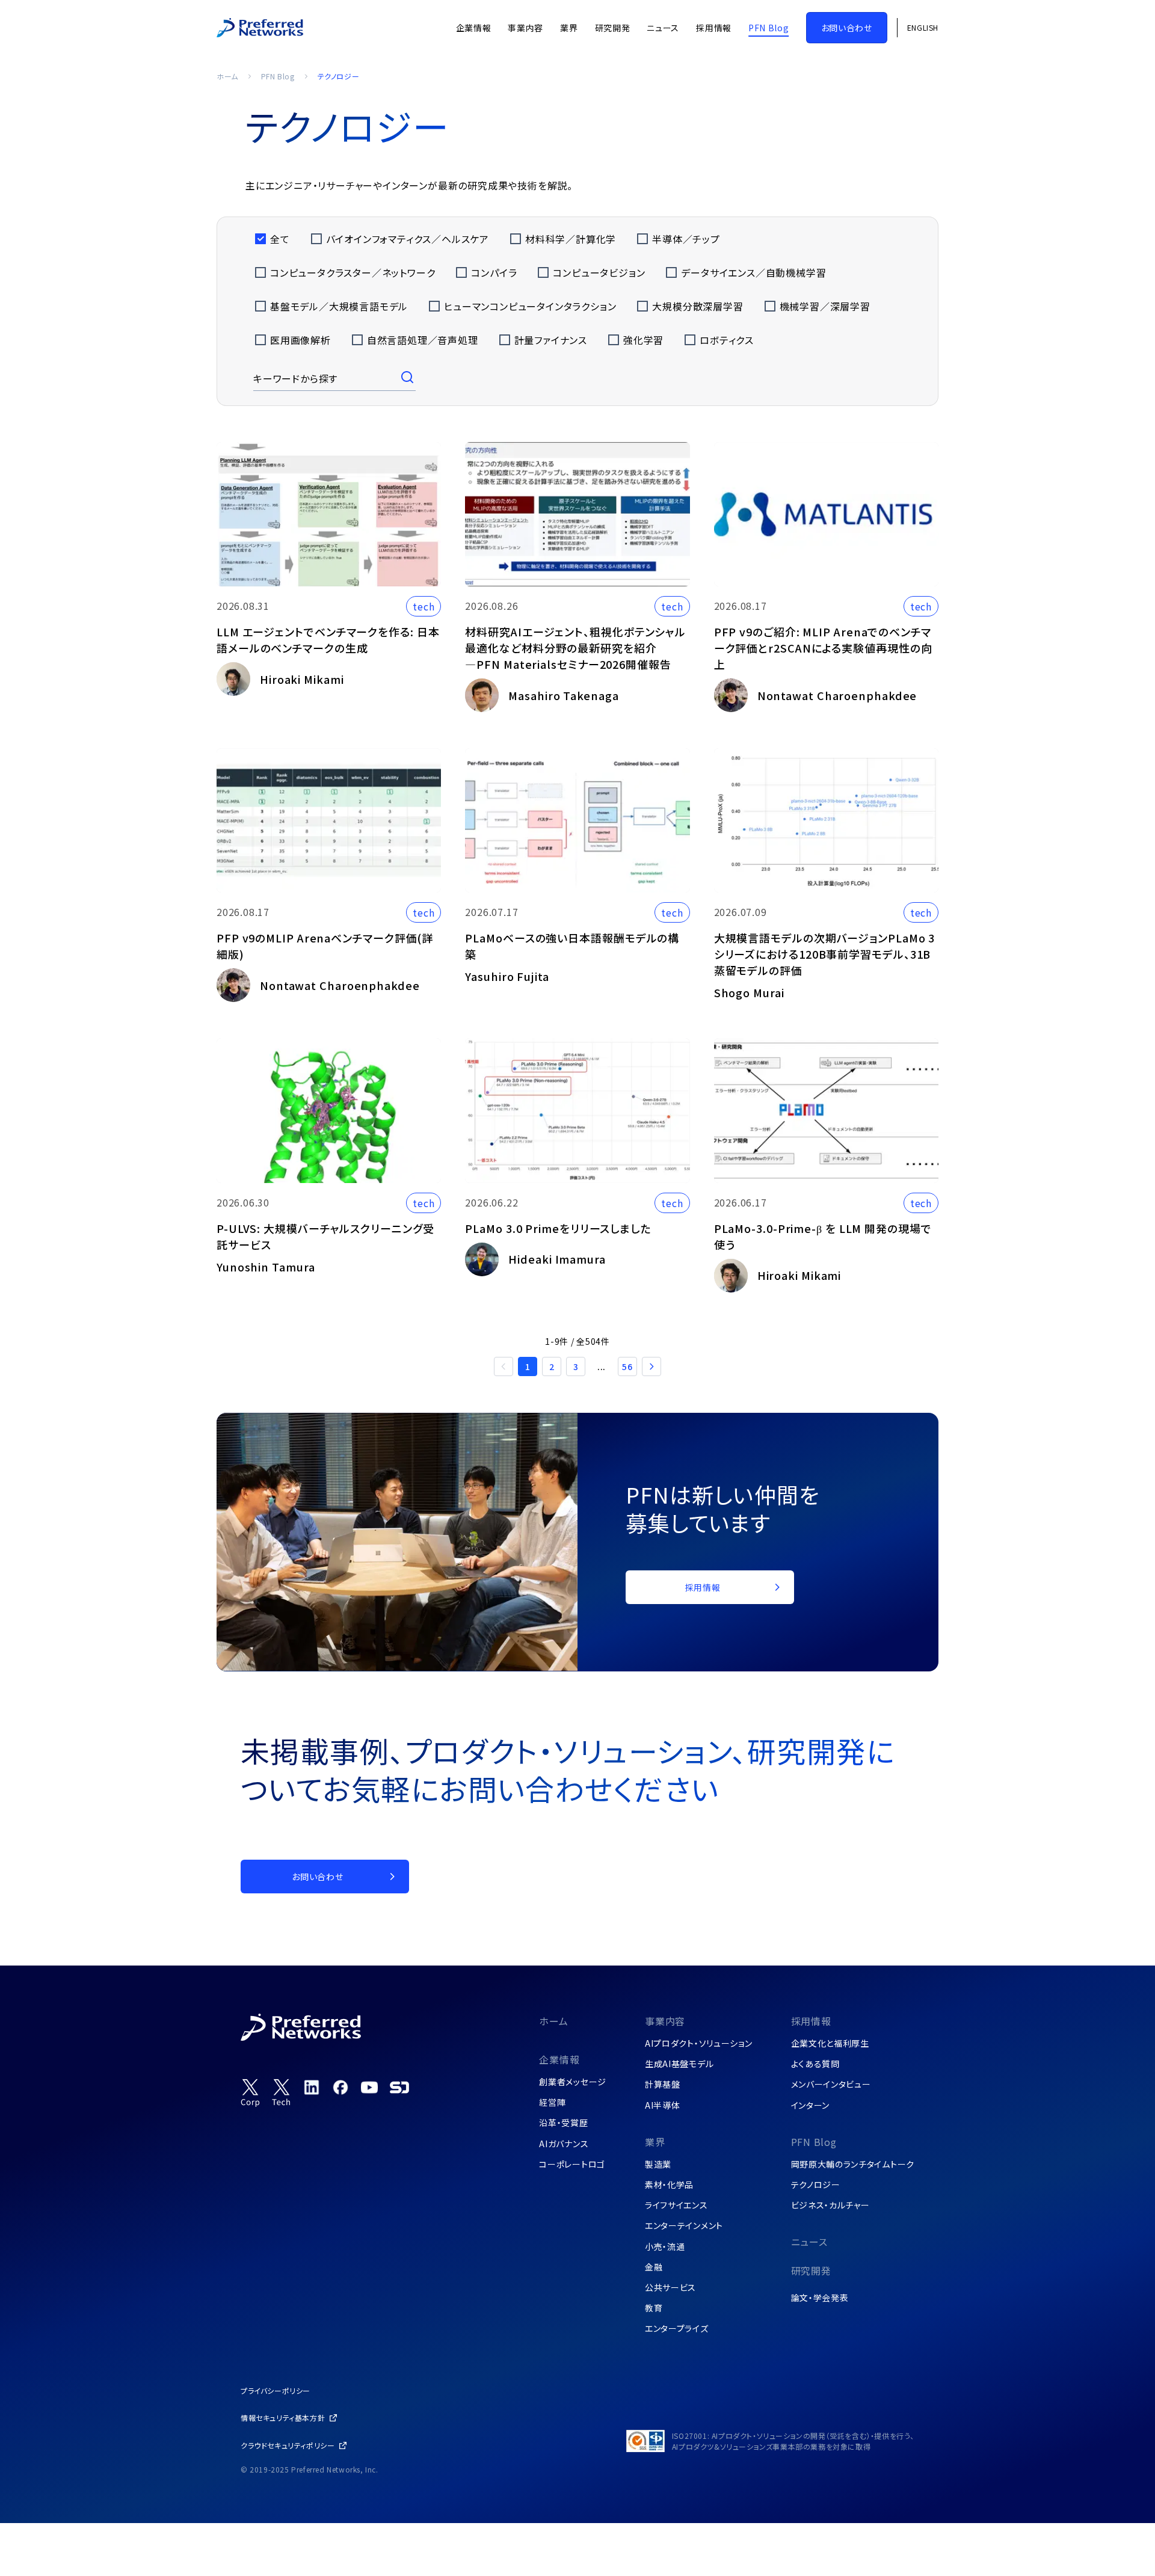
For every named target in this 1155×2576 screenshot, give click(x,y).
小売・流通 (665, 2246)
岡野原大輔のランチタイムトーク (853, 2164)
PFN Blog (278, 76)
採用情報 (811, 2021)
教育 (654, 2308)
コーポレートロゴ (572, 2164)
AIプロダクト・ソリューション (699, 2043)
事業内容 (665, 2021)
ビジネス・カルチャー (830, 2205)
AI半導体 (663, 2105)
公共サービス (670, 2287)
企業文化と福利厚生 (830, 2043)
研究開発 (811, 2270)
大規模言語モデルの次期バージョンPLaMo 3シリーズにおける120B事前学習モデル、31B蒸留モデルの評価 (825, 954)
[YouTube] (369, 2087)
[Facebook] (340, 2087)
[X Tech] (282, 2093)
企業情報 (559, 2059)
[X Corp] (250, 2093)
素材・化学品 (669, 2184)
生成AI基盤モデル (679, 2064)
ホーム (227, 76)
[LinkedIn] (312, 2087)
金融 (654, 2267)
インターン (811, 2105)
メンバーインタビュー (831, 2084)
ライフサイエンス (676, 2205)
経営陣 (552, 2102)
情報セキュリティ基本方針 (283, 2418)
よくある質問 (815, 2064)
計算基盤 (663, 2084)
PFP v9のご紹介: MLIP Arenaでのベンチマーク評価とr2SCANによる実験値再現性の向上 (823, 648)
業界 (655, 2142)
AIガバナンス (564, 2144)
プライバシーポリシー (276, 2390)
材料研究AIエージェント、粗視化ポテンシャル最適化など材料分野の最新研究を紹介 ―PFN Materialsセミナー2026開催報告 (575, 648)
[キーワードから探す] (408, 378)
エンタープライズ (677, 2328)
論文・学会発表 (820, 2298)
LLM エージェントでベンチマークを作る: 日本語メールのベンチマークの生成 (328, 640)
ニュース (809, 2242)
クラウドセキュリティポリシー (288, 2445)
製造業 (658, 2164)
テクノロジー (816, 2184)
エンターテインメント (684, 2225)
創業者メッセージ (573, 2082)
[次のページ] (651, 1366)
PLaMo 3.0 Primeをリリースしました (558, 1228)
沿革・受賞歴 (563, 2123)
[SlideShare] (399, 2087)
